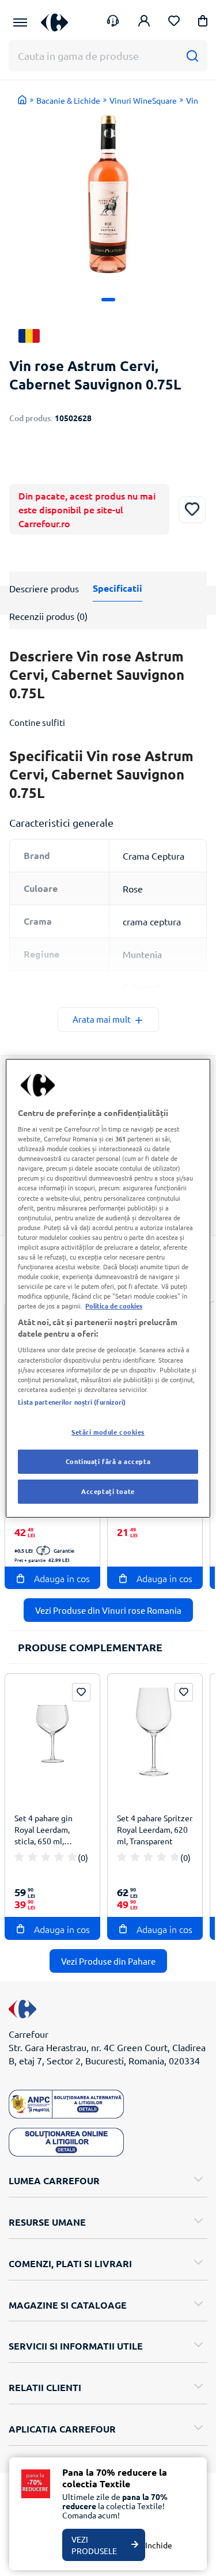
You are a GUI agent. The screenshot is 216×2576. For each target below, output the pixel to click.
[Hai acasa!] (22, 100)
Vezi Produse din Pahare (108, 1961)
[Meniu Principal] (20, 22)
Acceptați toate (108, 1491)
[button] (203, 23)
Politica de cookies (114, 1306)
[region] (108, 1288)
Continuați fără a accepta (108, 1461)
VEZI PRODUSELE (94, 2545)
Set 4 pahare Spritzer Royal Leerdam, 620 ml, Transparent (155, 1829)
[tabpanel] (108, 194)
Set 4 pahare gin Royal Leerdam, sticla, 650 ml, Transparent (43, 1831)
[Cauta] (192, 56)
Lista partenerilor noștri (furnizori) (72, 1402)
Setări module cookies (108, 1432)
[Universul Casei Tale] (54, 22)
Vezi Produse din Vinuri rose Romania (108, 1610)
